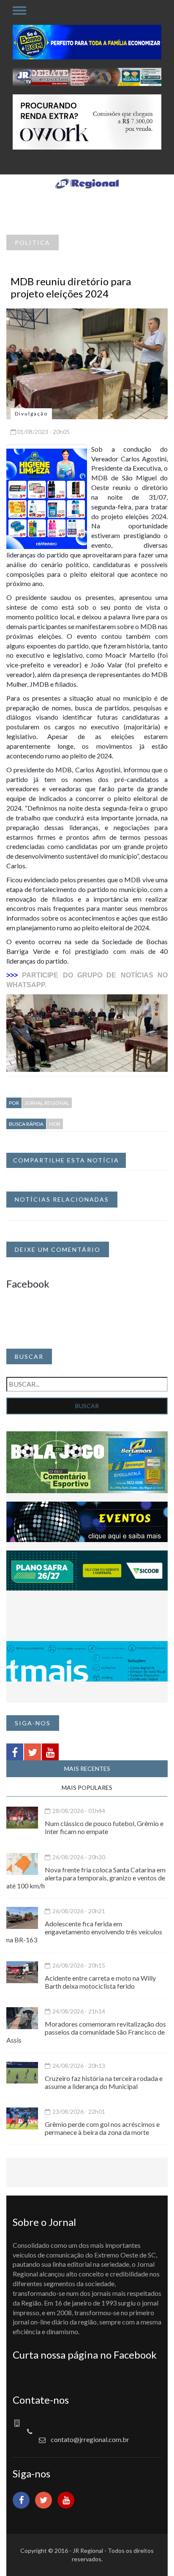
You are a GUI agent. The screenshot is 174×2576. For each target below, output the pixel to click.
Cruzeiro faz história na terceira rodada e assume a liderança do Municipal (104, 2082)
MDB (55, 1124)
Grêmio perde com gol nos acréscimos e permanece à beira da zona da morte (102, 2128)
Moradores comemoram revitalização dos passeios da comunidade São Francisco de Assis (86, 2032)
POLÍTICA (33, 242)
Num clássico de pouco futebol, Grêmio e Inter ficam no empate (104, 1827)
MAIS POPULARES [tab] (87, 1787)
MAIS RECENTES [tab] (87, 1769)
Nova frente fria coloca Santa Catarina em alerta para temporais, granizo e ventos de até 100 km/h (86, 1878)
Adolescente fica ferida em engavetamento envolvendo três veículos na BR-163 (84, 1932)
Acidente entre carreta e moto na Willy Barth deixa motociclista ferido (100, 1982)
